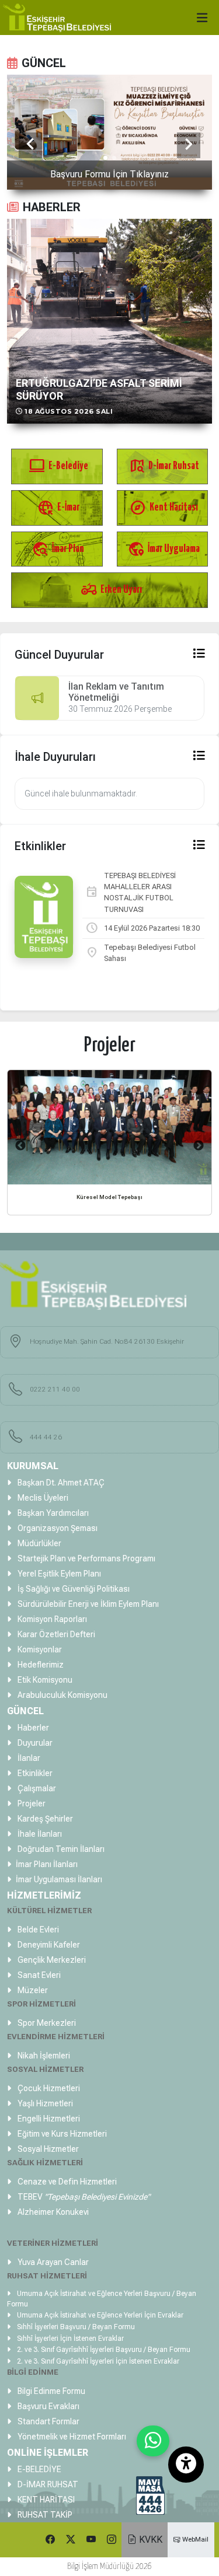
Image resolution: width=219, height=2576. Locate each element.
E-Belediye (58, 466)
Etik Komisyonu (44, 1680)
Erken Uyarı (111, 590)
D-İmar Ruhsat (164, 466)
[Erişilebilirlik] (186, 2465)
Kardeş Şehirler (44, 1819)
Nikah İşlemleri (43, 2056)
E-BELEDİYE (39, 2469)
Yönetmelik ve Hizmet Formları (71, 2437)
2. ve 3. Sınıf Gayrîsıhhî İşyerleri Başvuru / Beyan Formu (103, 2350)
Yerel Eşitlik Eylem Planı (58, 1574)
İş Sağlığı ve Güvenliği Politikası (73, 1589)
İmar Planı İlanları (47, 1864)
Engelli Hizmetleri (48, 2119)
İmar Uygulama (164, 549)
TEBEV (83, 2197)
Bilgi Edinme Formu (51, 2391)
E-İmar (58, 507)
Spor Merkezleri (46, 2023)
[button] (105, 159)
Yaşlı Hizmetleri (44, 2103)
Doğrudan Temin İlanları (60, 1849)
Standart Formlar (48, 2421)
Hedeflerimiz (40, 1665)
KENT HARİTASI (45, 2500)
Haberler (32, 1728)
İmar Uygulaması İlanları (59, 1879)
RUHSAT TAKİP (44, 2515)
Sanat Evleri (38, 1975)
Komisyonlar (39, 1649)
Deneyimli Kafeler (48, 1945)
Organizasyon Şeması (57, 1528)
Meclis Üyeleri (42, 1498)
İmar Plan (58, 549)
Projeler (31, 1803)
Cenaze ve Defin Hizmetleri (66, 2182)
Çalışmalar (36, 1788)
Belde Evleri (37, 1930)
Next (199, 1146)
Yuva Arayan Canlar (52, 2262)
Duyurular (34, 1743)
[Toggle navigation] (205, 15)
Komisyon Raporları (51, 1619)
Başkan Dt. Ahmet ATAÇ (60, 1483)
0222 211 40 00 (55, 1389)
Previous (20, 1146)
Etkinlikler (34, 1773)
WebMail (194, 2539)
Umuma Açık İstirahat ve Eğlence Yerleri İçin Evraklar (99, 2315)
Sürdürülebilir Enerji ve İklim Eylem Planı (87, 1604)
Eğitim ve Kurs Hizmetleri (61, 2134)
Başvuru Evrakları (48, 2406)
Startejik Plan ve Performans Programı (86, 1558)
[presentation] (30, 145)
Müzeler (32, 1990)
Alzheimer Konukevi (52, 2212)
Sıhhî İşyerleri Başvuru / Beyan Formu (75, 2327)
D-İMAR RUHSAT (47, 2484)
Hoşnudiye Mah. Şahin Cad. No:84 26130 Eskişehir (107, 1341)
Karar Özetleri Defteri (55, 1634)
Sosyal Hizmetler (47, 2149)
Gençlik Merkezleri (51, 1960)
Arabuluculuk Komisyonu (62, 1695)
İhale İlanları (39, 1834)
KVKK (150, 2540)
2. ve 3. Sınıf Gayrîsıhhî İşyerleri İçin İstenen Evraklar (97, 2361)
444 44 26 (46, 1437)
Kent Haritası (164, 507)
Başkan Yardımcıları (52, 1513)
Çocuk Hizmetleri (48, 2088)
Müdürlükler (39, 1543)
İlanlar (28, 1758)
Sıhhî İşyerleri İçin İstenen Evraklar (69, 2339)
